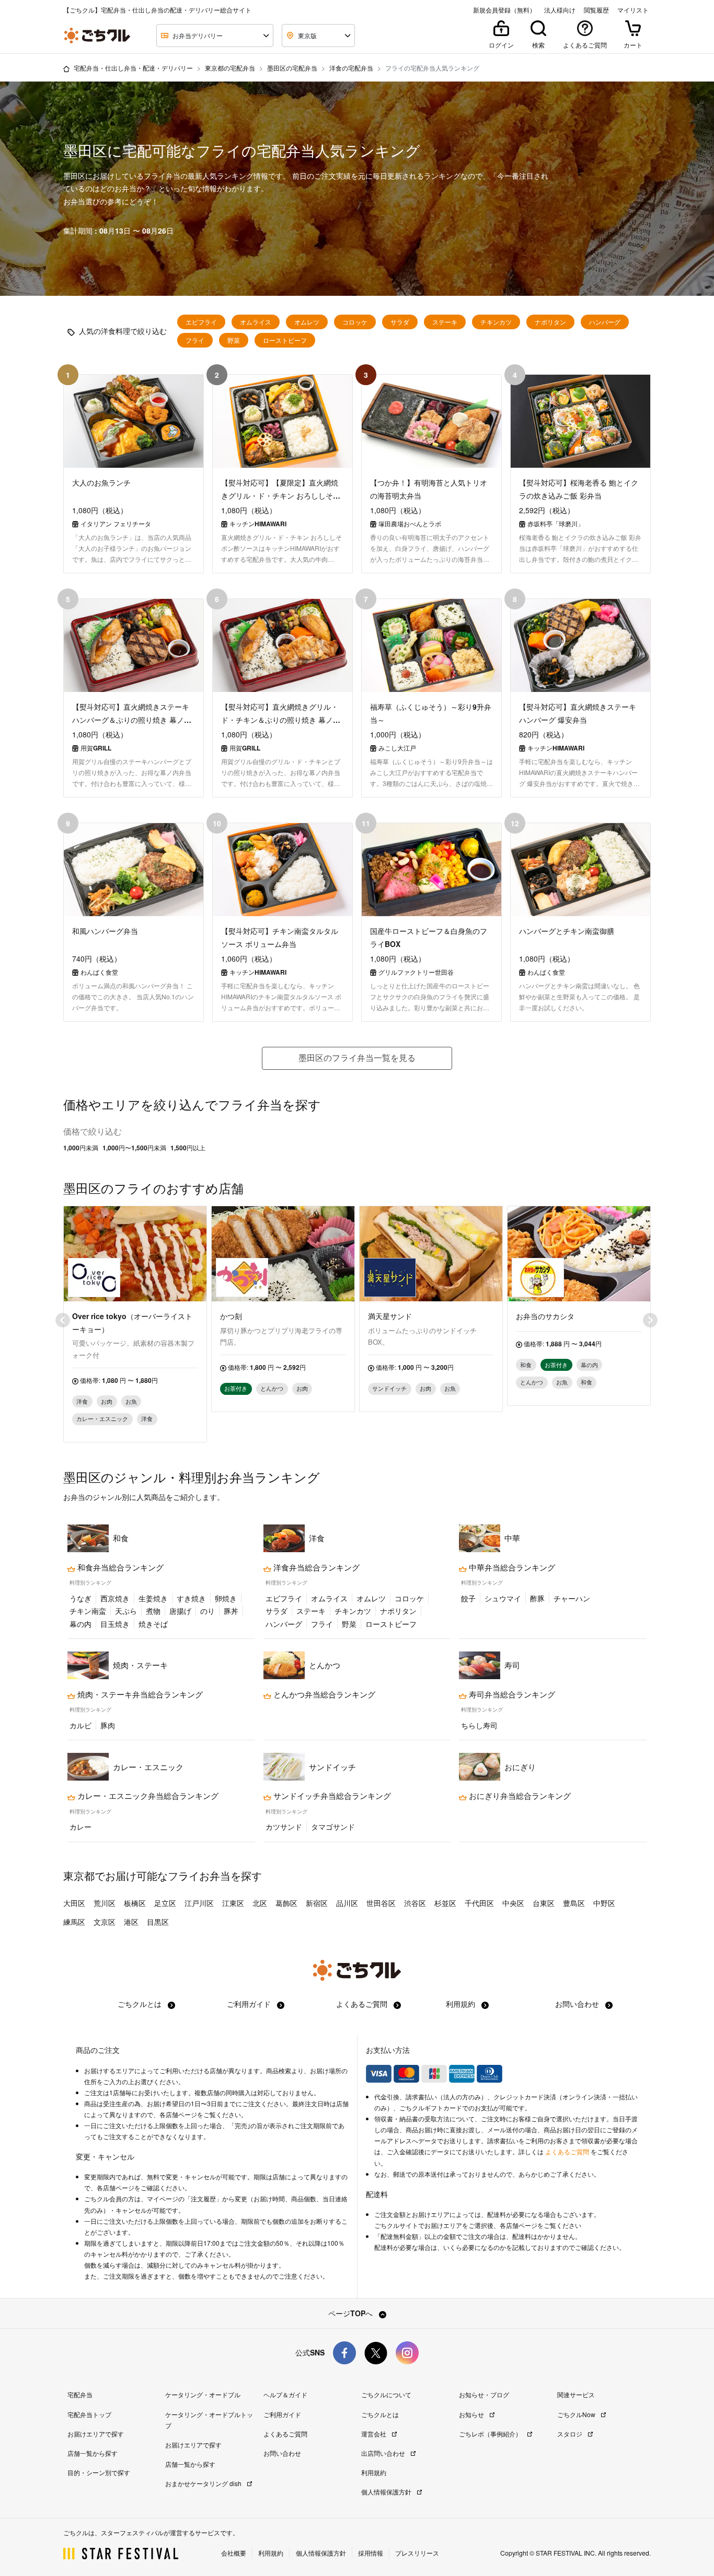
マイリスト (633, 10)
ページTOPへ (352, 2313)
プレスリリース (417, 2553)
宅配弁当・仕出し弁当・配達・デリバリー (133, 68)
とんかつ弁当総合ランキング (323, 1694)
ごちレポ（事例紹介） (491, 2434)
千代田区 (479, 1903)
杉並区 (445, 1903)
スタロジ (571, 2434)
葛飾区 (286, 1903)
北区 (260, 1903)
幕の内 (80, 1624)
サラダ (400, 322)
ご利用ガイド (250, 2004)
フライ (195, 340)
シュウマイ (503, 1598)
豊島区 (574, 1903)
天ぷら (126, 1611)
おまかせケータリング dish (204, 2483)
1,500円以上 (188, 1148)
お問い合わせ (578, 2004)
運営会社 (375, 2434)
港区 (131, 1922)
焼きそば (153, 1624)
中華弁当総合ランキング (511, 1567)
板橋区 (135, 1903)
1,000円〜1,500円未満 (134, 1148)
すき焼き (191, 1598)
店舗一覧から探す (93, 2453)
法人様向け (560, 10)
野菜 (234, 340)
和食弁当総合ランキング (119, 1567)
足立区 (165, 1903)
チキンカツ (496, 322)
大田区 (74, 1903)
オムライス (256, 322)
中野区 (604, 1903)
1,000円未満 (81, 1148)
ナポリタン (550, 322)
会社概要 (234, 2553)
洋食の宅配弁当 (351, 68)
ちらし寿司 (479, 1725)
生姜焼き (153, 1598)
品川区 (347, 1903)
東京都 (79, 1875)
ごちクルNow (577, 2414)
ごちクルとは (141, 2004)
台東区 (544, 1903)
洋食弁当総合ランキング (315, 1567)
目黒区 (158, 1922)
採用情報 (371, 2553)
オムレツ (307, 322)
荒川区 (105, 1903)
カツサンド (284, 1827)
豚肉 (108, 1725)
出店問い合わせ (384, 2453)
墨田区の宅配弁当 (292, 68)
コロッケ (355, 322)
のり (208, 1611)
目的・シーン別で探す (99, 2472)
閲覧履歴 (596, 10)
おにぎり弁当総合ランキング (519, 1796)
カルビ (80, 1725)
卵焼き (226, 1598)
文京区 (105, 1922)
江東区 (233, 1903)
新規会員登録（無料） (504, 10)
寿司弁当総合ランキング (511, 1694)
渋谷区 (415, 1903)
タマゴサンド (333, 1827)
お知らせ (472, 2414)
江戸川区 (199, 1903)
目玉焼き (115, 1624)
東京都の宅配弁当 (230, 68)
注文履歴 (203, 2199)
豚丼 (231, 1611)
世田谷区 (381, 1903)
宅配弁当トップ (89, 2414)
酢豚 (537, 1598)
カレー (80, 1827)
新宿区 (317, 1903)
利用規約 (462, 2004)
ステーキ (445, 322)
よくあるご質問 (363, 2004)
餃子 (468, 1598)
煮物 (153, 1611)
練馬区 (74, 1922)
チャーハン (572, 1598)
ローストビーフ (285, 340)
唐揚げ (180, 1611)
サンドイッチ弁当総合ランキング (331, 1796)
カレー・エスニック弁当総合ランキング (147, 1796)
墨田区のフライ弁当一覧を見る (357, 1058)
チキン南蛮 (88, 1611)
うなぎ (80, 1598)
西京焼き (115, 1598)
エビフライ (201, 322)
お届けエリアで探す (96, 2434)
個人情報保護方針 (387, 2492)
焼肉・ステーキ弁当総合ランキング (139, 1694)
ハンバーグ (605, 322)
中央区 (513, 1903)
